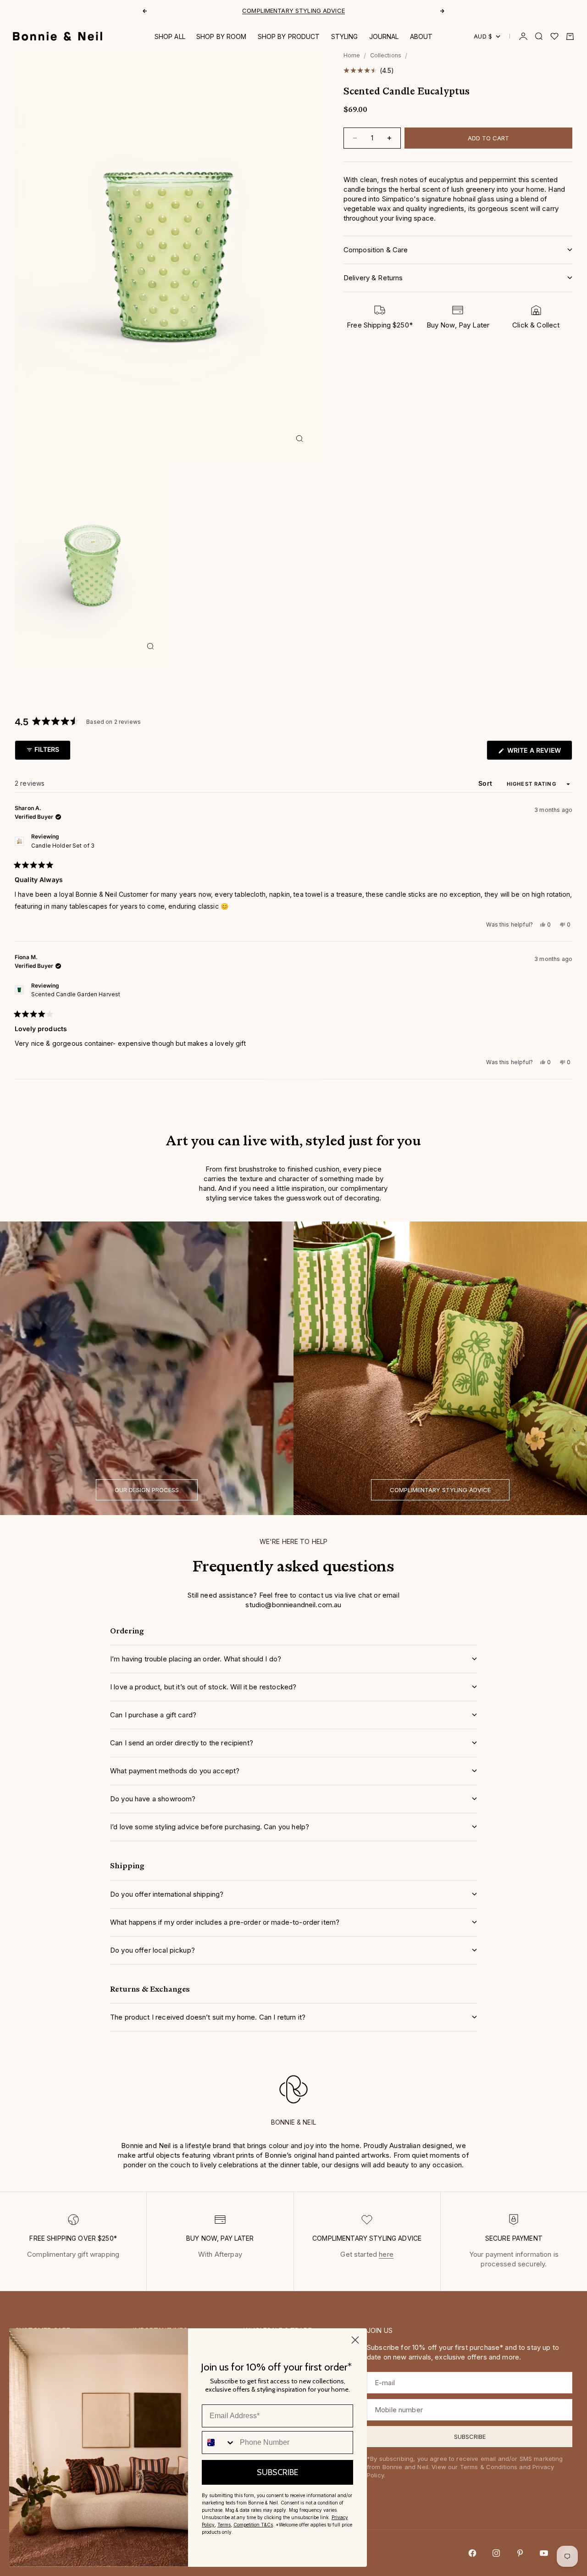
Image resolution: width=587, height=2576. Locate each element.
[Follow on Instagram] (496, 2553)
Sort (486, 783)
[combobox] (219, 2443)
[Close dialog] (355, 2340)
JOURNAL (384, 36)
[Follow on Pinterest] (520, 2553)
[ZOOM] (299, 439)
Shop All (170, 36)
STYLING (345, 36)
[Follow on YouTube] (544, 2553)
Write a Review (539, 753)
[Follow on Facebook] (472, 2553)
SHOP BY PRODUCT (289, 36)
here (386, 2254)
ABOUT (421, 36)
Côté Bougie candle (262, 11)
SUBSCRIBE (277, 2472)
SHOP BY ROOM (222, 36)
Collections (386, 55)
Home (352, 55)
